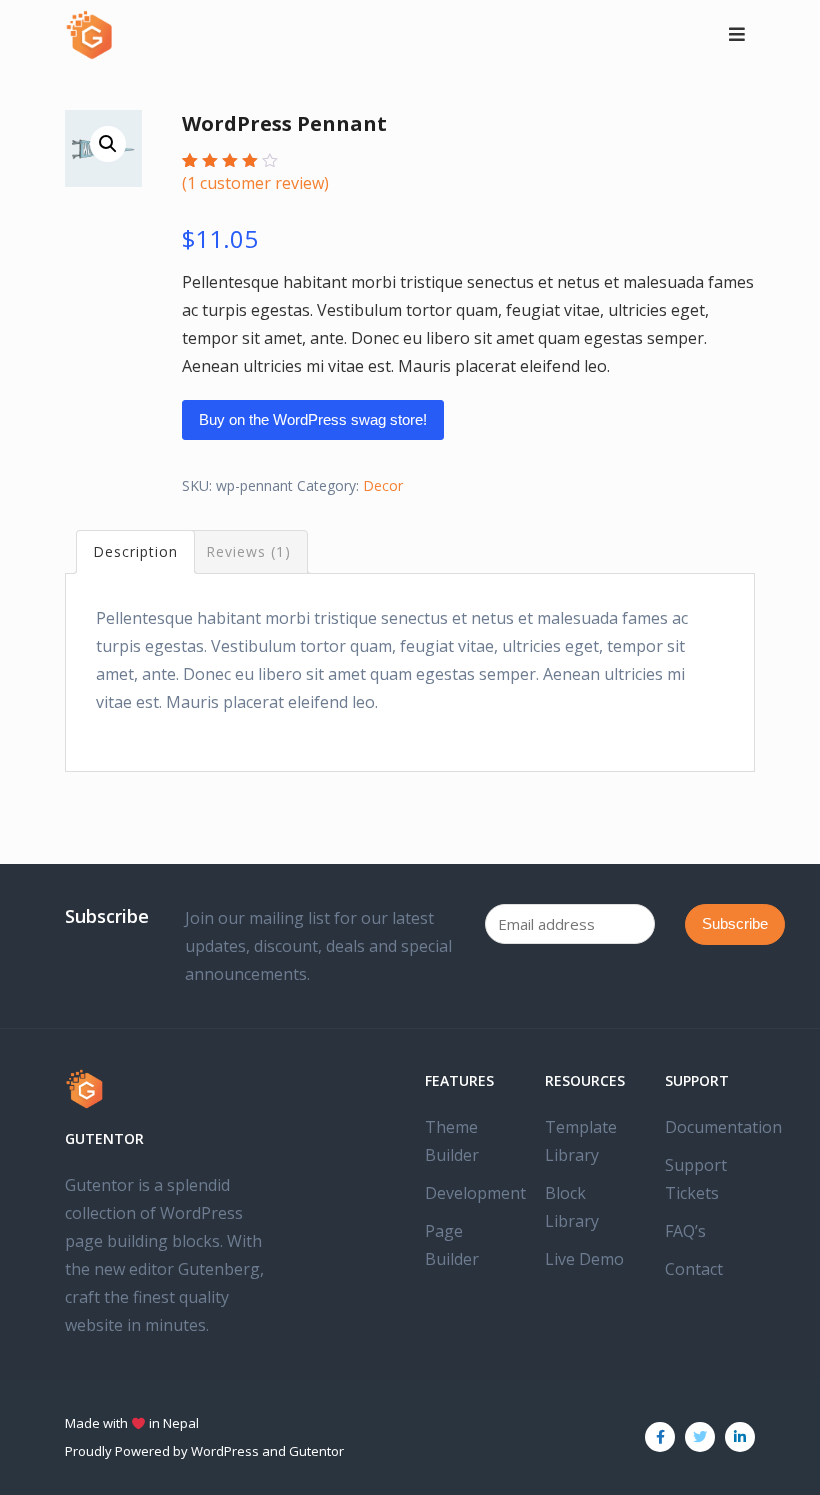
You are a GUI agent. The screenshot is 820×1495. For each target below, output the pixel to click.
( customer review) (255, 183)
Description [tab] (135, 551)
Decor (383, 485)
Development (475, 1193)
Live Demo (584, 1259)
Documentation (723, 1127)
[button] (108, 144)
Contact (694, 1269)
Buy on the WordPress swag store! (313, 419)
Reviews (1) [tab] (248, 551)
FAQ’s (685, 1231)
